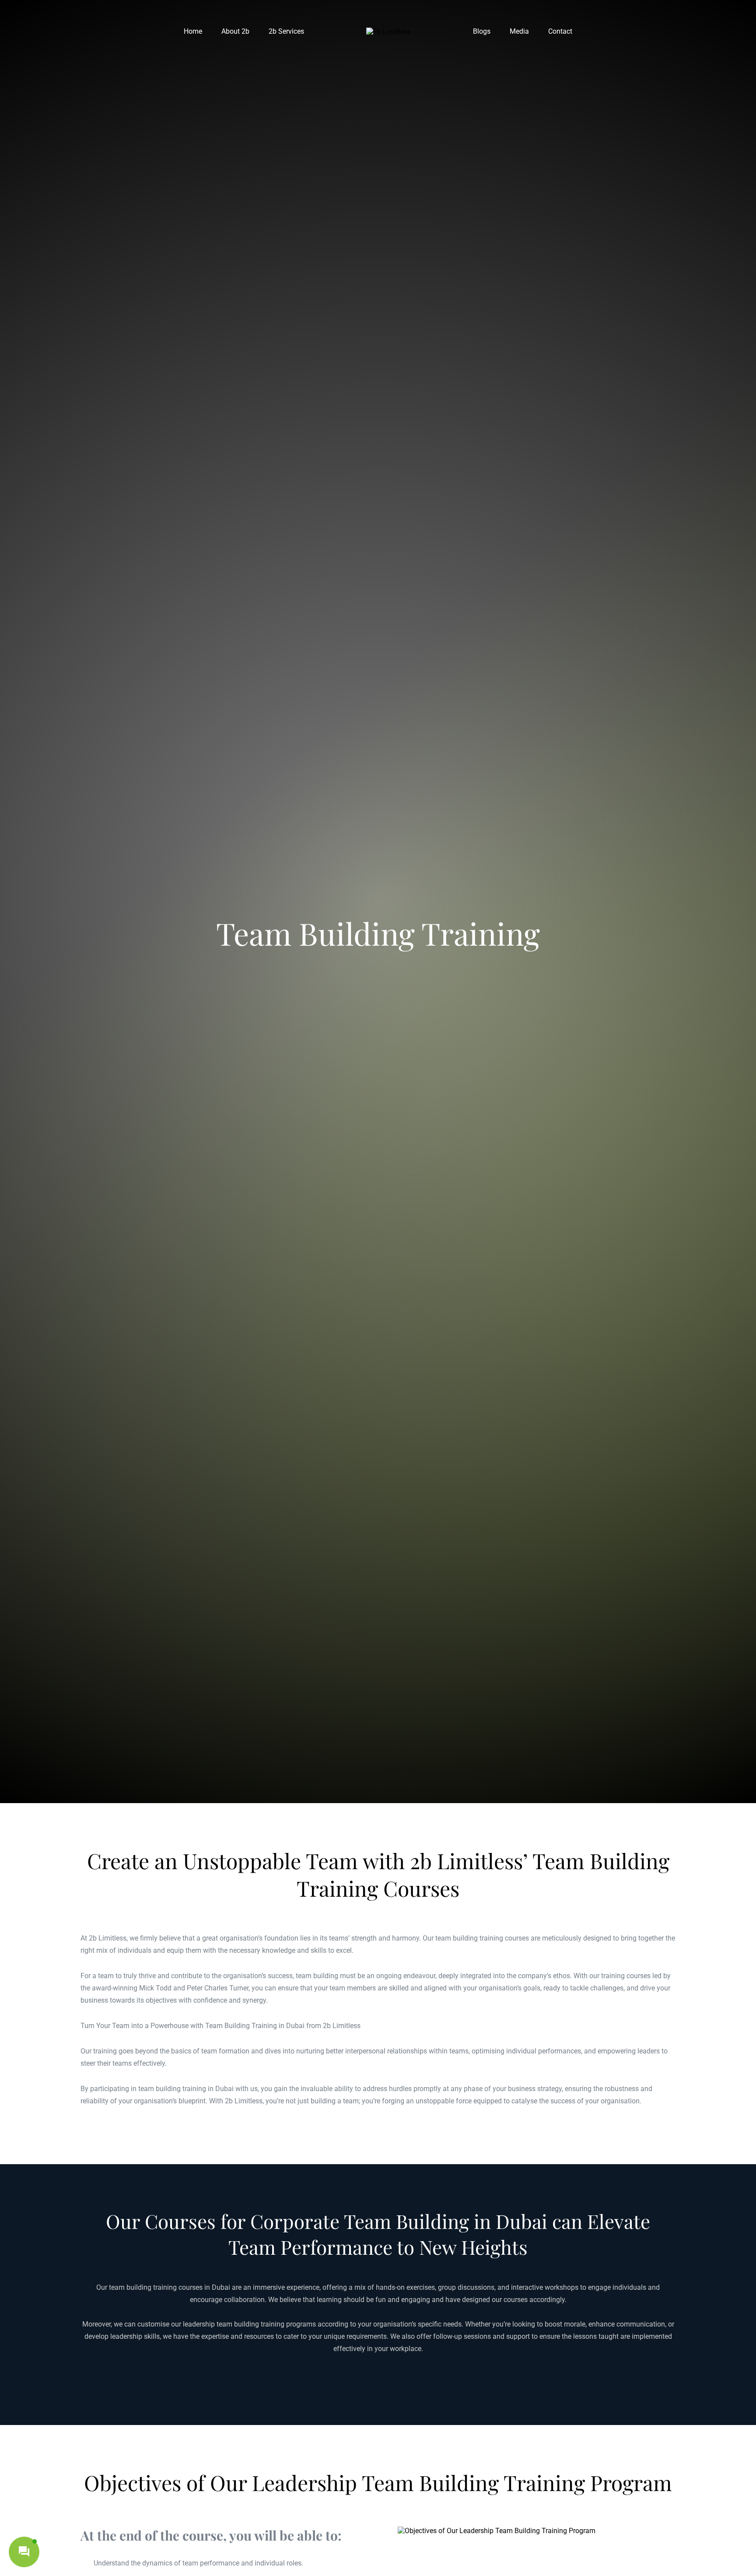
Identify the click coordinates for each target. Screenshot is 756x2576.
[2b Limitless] (388, 32)
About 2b (235, 31)
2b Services (286, 31)
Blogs (482, 31)
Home (193, 31)
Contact (560, 31)
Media (519, 31)
